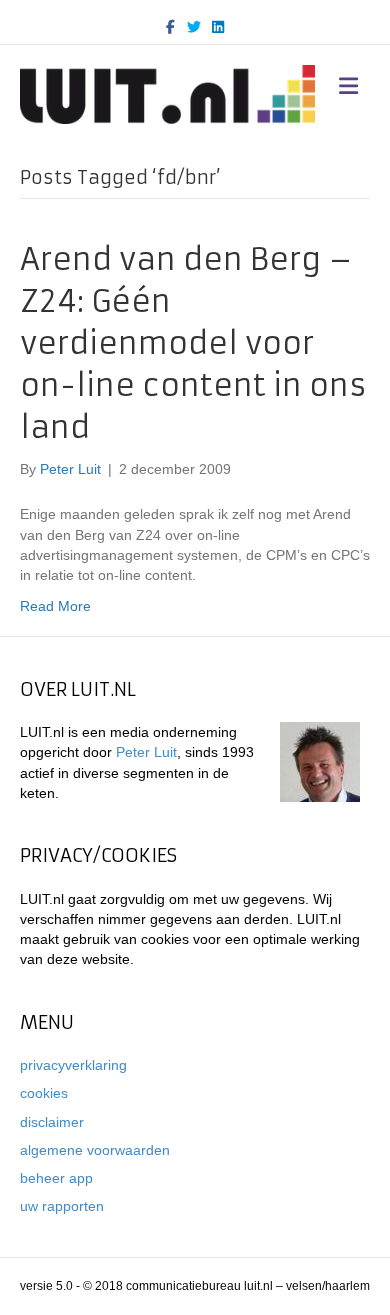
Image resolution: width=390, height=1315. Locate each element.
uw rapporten (62, 1206)
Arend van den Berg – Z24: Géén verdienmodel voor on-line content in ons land (193, 343)
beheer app (56, 1178)
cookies (44, 1093)
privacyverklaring (73, 1065)
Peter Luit (146, 752)
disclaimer (52, 1122)
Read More (55, 606)
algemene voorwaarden (95, 1150)
